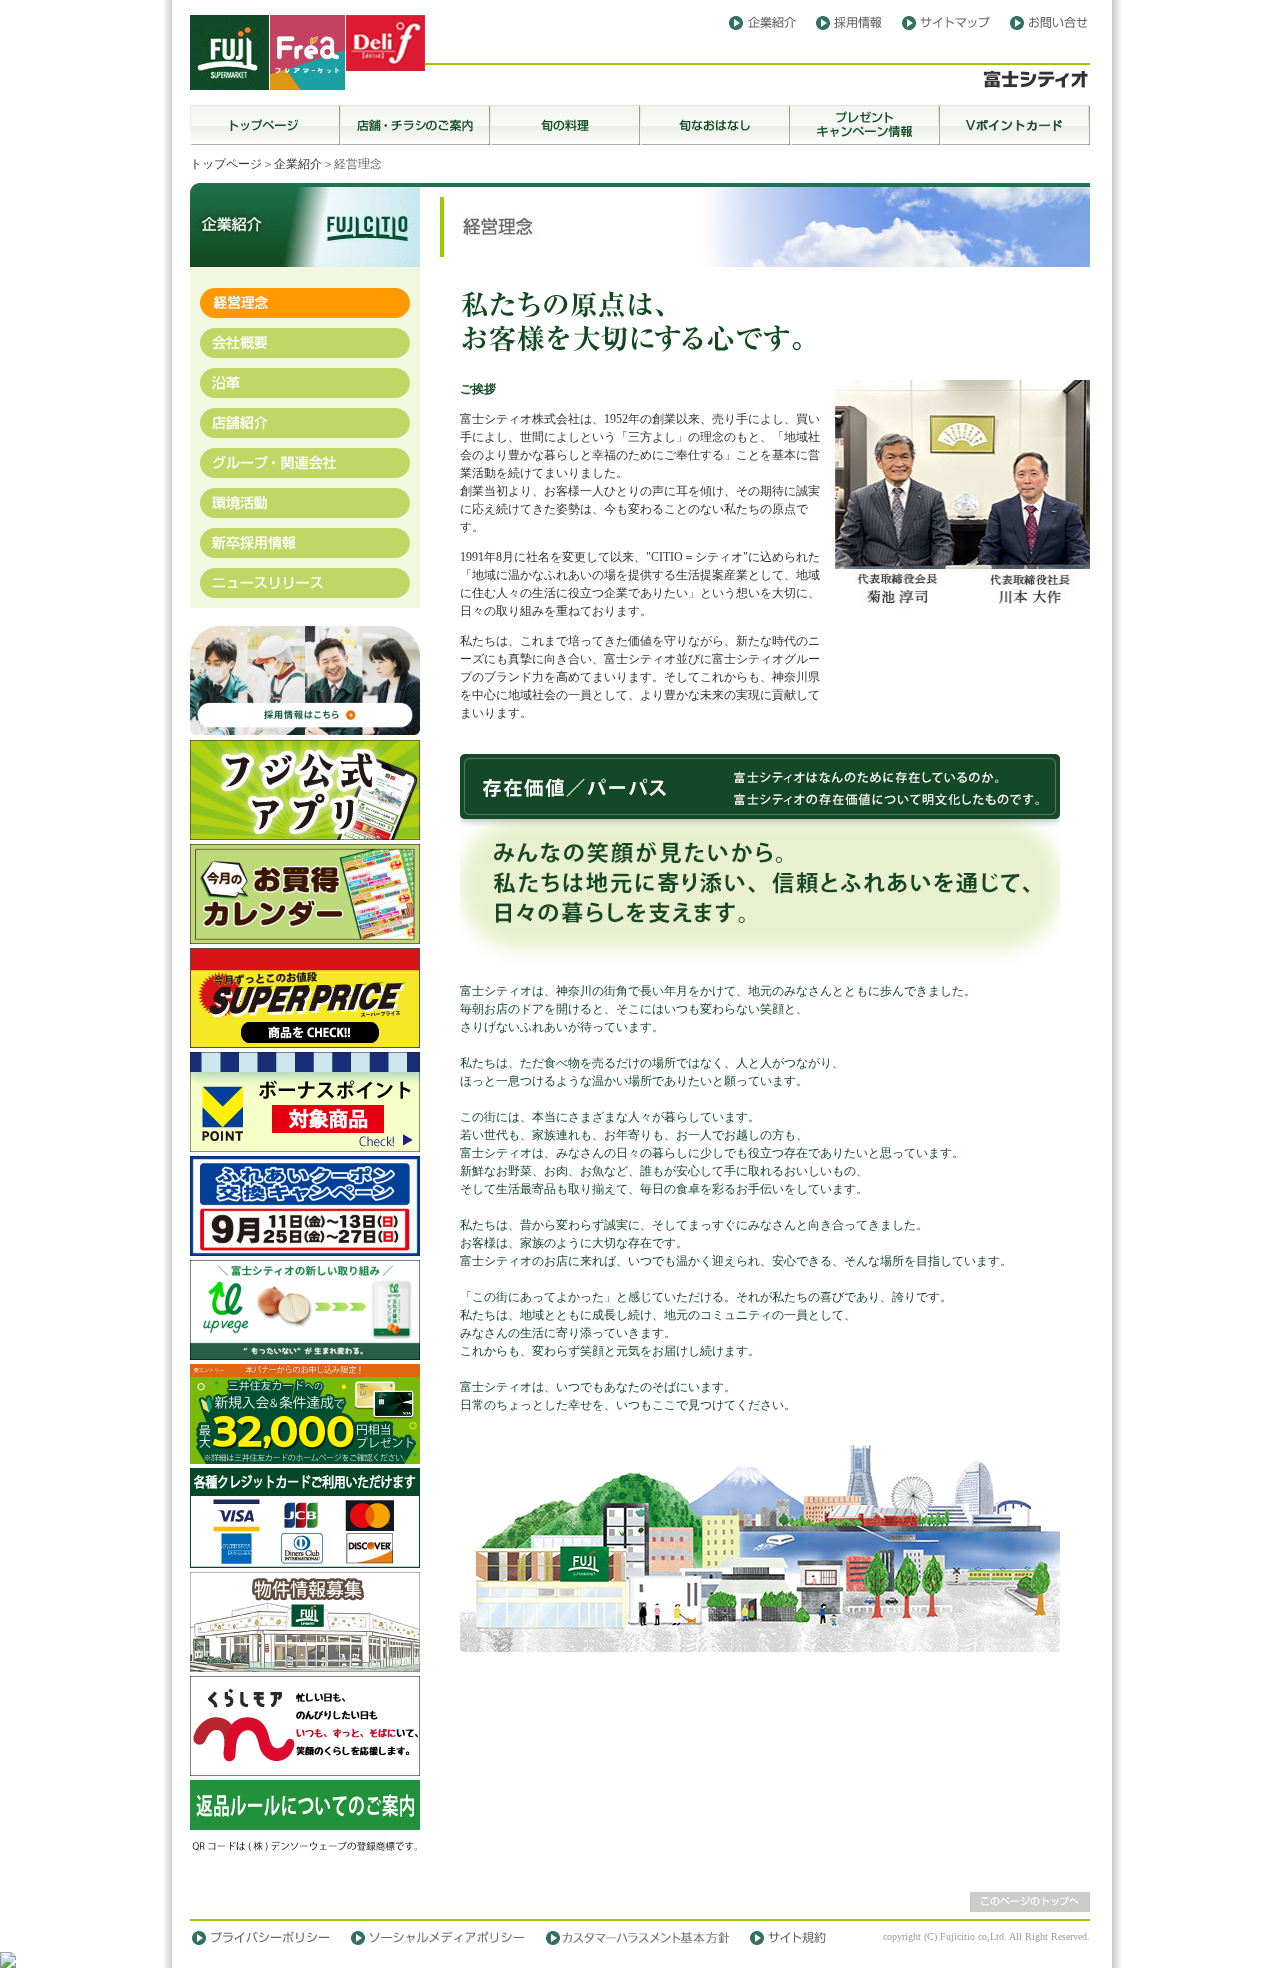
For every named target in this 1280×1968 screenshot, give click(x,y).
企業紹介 (298, 164)
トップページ (226, 164)
